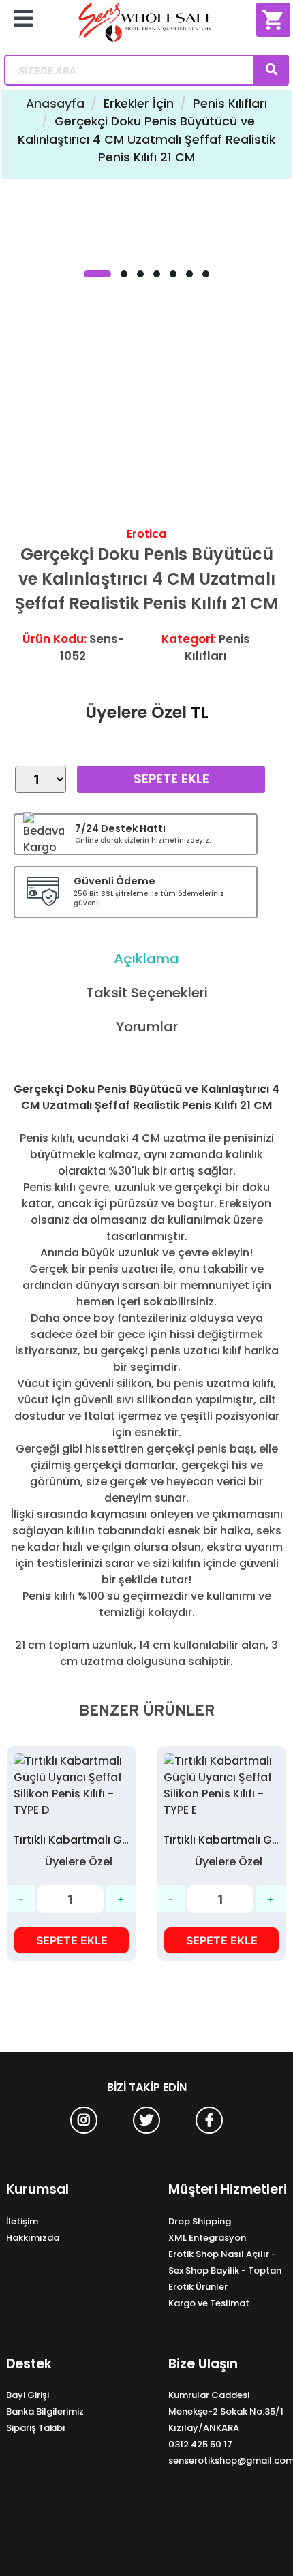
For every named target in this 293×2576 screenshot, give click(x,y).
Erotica (146, 534)
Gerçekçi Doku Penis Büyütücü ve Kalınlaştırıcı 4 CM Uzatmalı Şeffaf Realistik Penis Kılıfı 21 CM (146, 139)
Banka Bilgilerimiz (45, 2411)
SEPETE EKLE (72, 1940)
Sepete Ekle (171, 779)
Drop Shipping (200, 2221)
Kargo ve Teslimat (209, 2303)
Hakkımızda (33, 2238)
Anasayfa (55, 104)
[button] (97, 274)
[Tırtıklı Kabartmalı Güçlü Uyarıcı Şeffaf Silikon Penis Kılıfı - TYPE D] (72, 1786)
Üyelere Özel (136, 712)
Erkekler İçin (139, 104)
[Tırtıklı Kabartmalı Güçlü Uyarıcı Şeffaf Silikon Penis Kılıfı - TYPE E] (221, 1786)
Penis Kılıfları (230, 104)
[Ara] (271, 70)
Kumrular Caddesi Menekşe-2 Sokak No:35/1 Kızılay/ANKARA (226, 2411)
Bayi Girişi (28, 2395)
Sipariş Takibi (35, 2428)
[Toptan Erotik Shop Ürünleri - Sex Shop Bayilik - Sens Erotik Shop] (147, 27)
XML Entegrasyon (207, 2238)
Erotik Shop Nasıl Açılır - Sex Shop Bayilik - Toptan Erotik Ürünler (225, 2270)
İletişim (22, 2221)
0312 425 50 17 (200, 2444)
